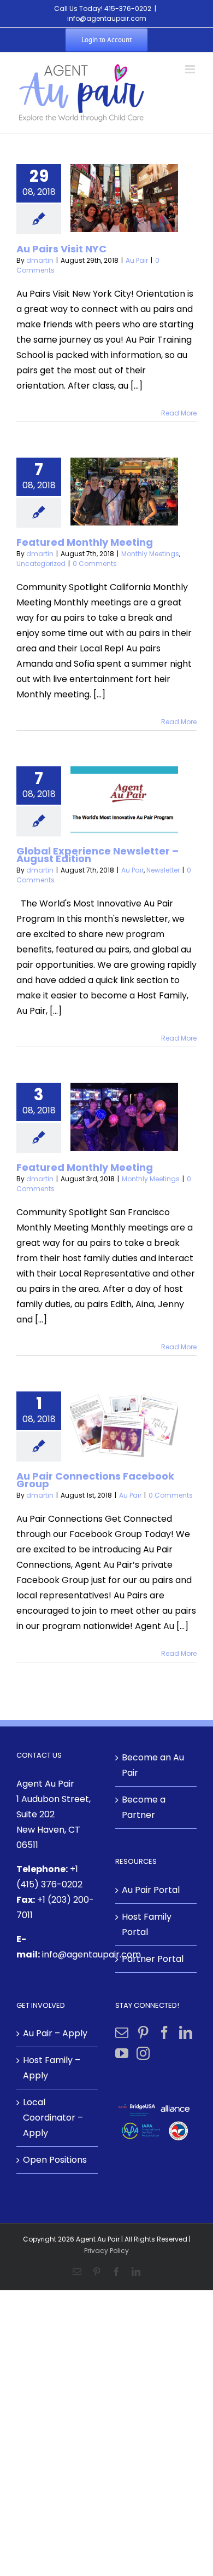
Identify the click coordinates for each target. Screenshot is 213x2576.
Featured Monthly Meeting (85, 542)
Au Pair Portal (151, 1890)
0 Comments (95, 564)
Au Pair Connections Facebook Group (95, 1480)
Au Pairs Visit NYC (61, 249)
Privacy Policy (106, 2251)
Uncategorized (41, 564)
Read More (179, 413)
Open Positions (55, 2160)
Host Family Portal (147, 1924)
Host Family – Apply (52, 2068)
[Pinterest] (143, 2032)
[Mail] (122, 2032)
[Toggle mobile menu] (191, 69)
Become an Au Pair (153, 1765)
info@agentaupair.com (107, 18)
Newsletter (163, 870)
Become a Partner (144, 1807)
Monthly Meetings (150, 554)
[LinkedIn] (186, 2032)
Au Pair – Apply (55, 2033)
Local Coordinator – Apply (53, 2118)
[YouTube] (122, 2053)
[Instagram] (143, 2053)
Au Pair (137, 260)
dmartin (40, 260)
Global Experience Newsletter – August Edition (97, 855)
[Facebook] (164, 2032)
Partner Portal (153, 1959)
